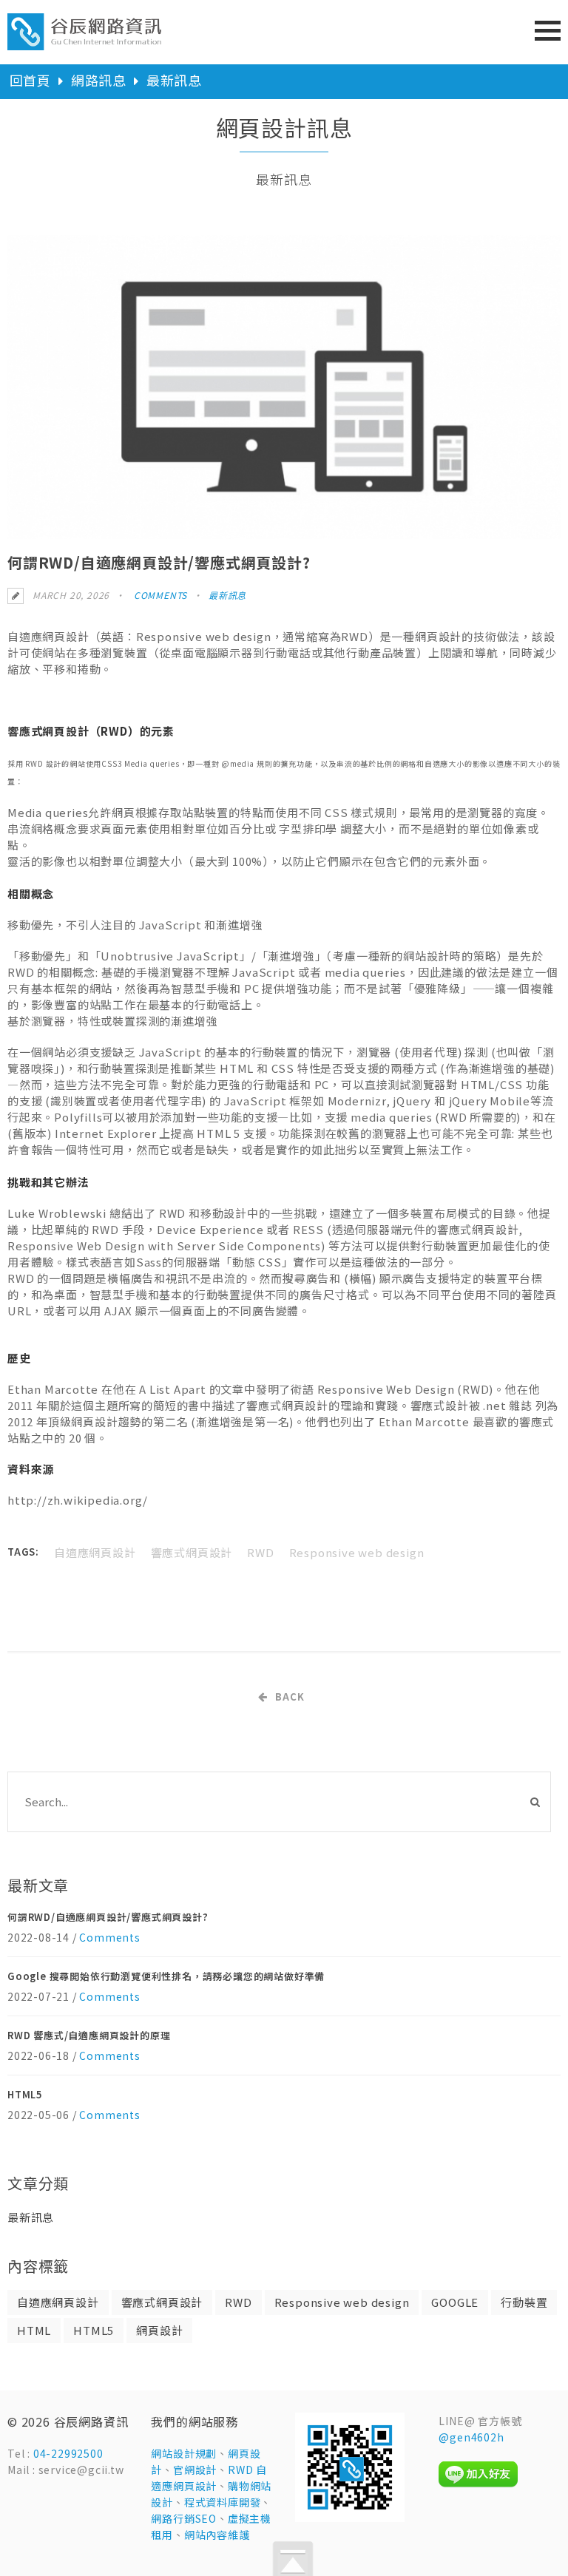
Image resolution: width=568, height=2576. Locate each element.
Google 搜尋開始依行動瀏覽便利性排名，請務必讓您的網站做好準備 (166, 1976)
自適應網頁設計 (95, 1552)
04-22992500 (68, 2453)
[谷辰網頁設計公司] (85, 42)
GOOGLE (455, 2302)
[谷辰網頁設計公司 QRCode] (350, 2518)
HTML (34, 2330)
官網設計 (195, 2470)
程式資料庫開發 (223, 2502)
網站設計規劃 (184, 2453)
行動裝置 (524, 2302)
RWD (260, 1552)
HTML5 (25, 2094)
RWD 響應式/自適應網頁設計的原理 (89, 2035)
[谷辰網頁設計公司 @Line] (478, 2484)
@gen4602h (471, 2437)
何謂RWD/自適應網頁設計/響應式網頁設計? (108, 1917)
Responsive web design (357, 1552)
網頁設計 (159, 2330)
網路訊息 (99, 80)
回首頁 (30, 80)
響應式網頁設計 (192, 1552)
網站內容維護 (217, 2535)
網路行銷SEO (184, 2518)
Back (290, 1697)
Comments (159, 595)
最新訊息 (174, 80)
